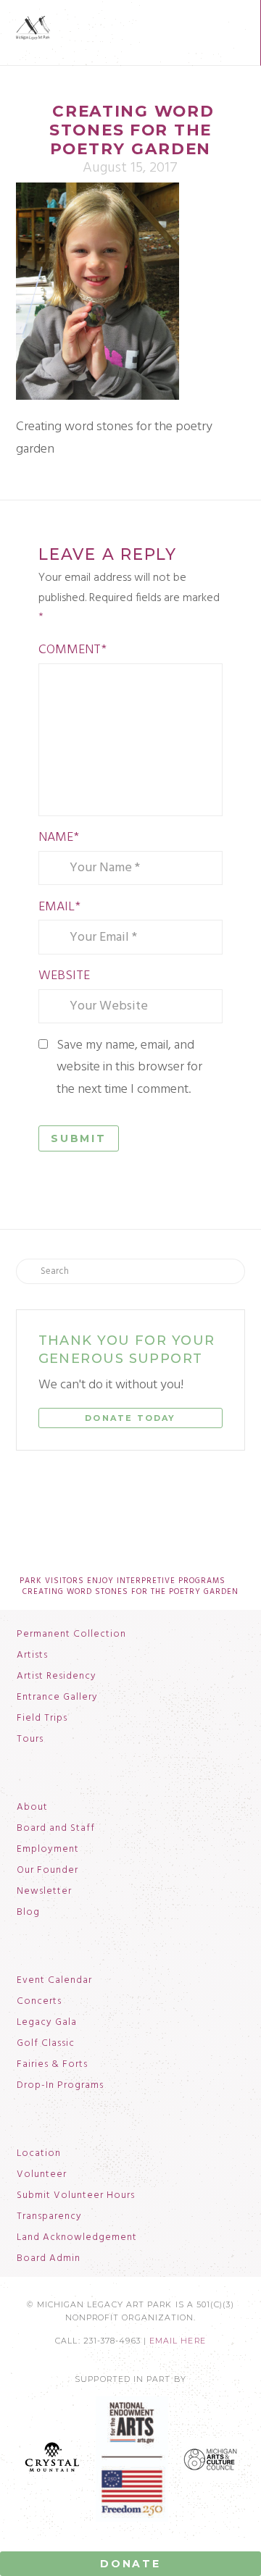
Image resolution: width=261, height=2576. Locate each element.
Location (39, 2154)
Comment (72, 650)
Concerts (39, 2002)
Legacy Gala (47, 2023)
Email (59, 907)
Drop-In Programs (60, 2086)
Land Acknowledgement (77, 2238)
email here (178, 2341)
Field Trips (42, 1719)
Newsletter (44, 1892)
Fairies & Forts (52, 2065)
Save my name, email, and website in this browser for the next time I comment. (129, 1067)
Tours (30, 1740)
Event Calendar (54, 1981)
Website (64, 976)
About (32, 1808)
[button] (237, 25)
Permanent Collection (71, 1635)
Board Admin (49, 2259)
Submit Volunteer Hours (76, 2196)
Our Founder (47, 1871)
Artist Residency (57, 1677)
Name (59, 838)
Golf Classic (46, 2044)
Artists (32, 1656)
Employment (48, 1850)
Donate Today (130, 1418)
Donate (130, 2564)
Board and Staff (56, 1829)
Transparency (49, 2217)
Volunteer (42, 2175)
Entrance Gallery (57, 1698)
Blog (28, 1913)
